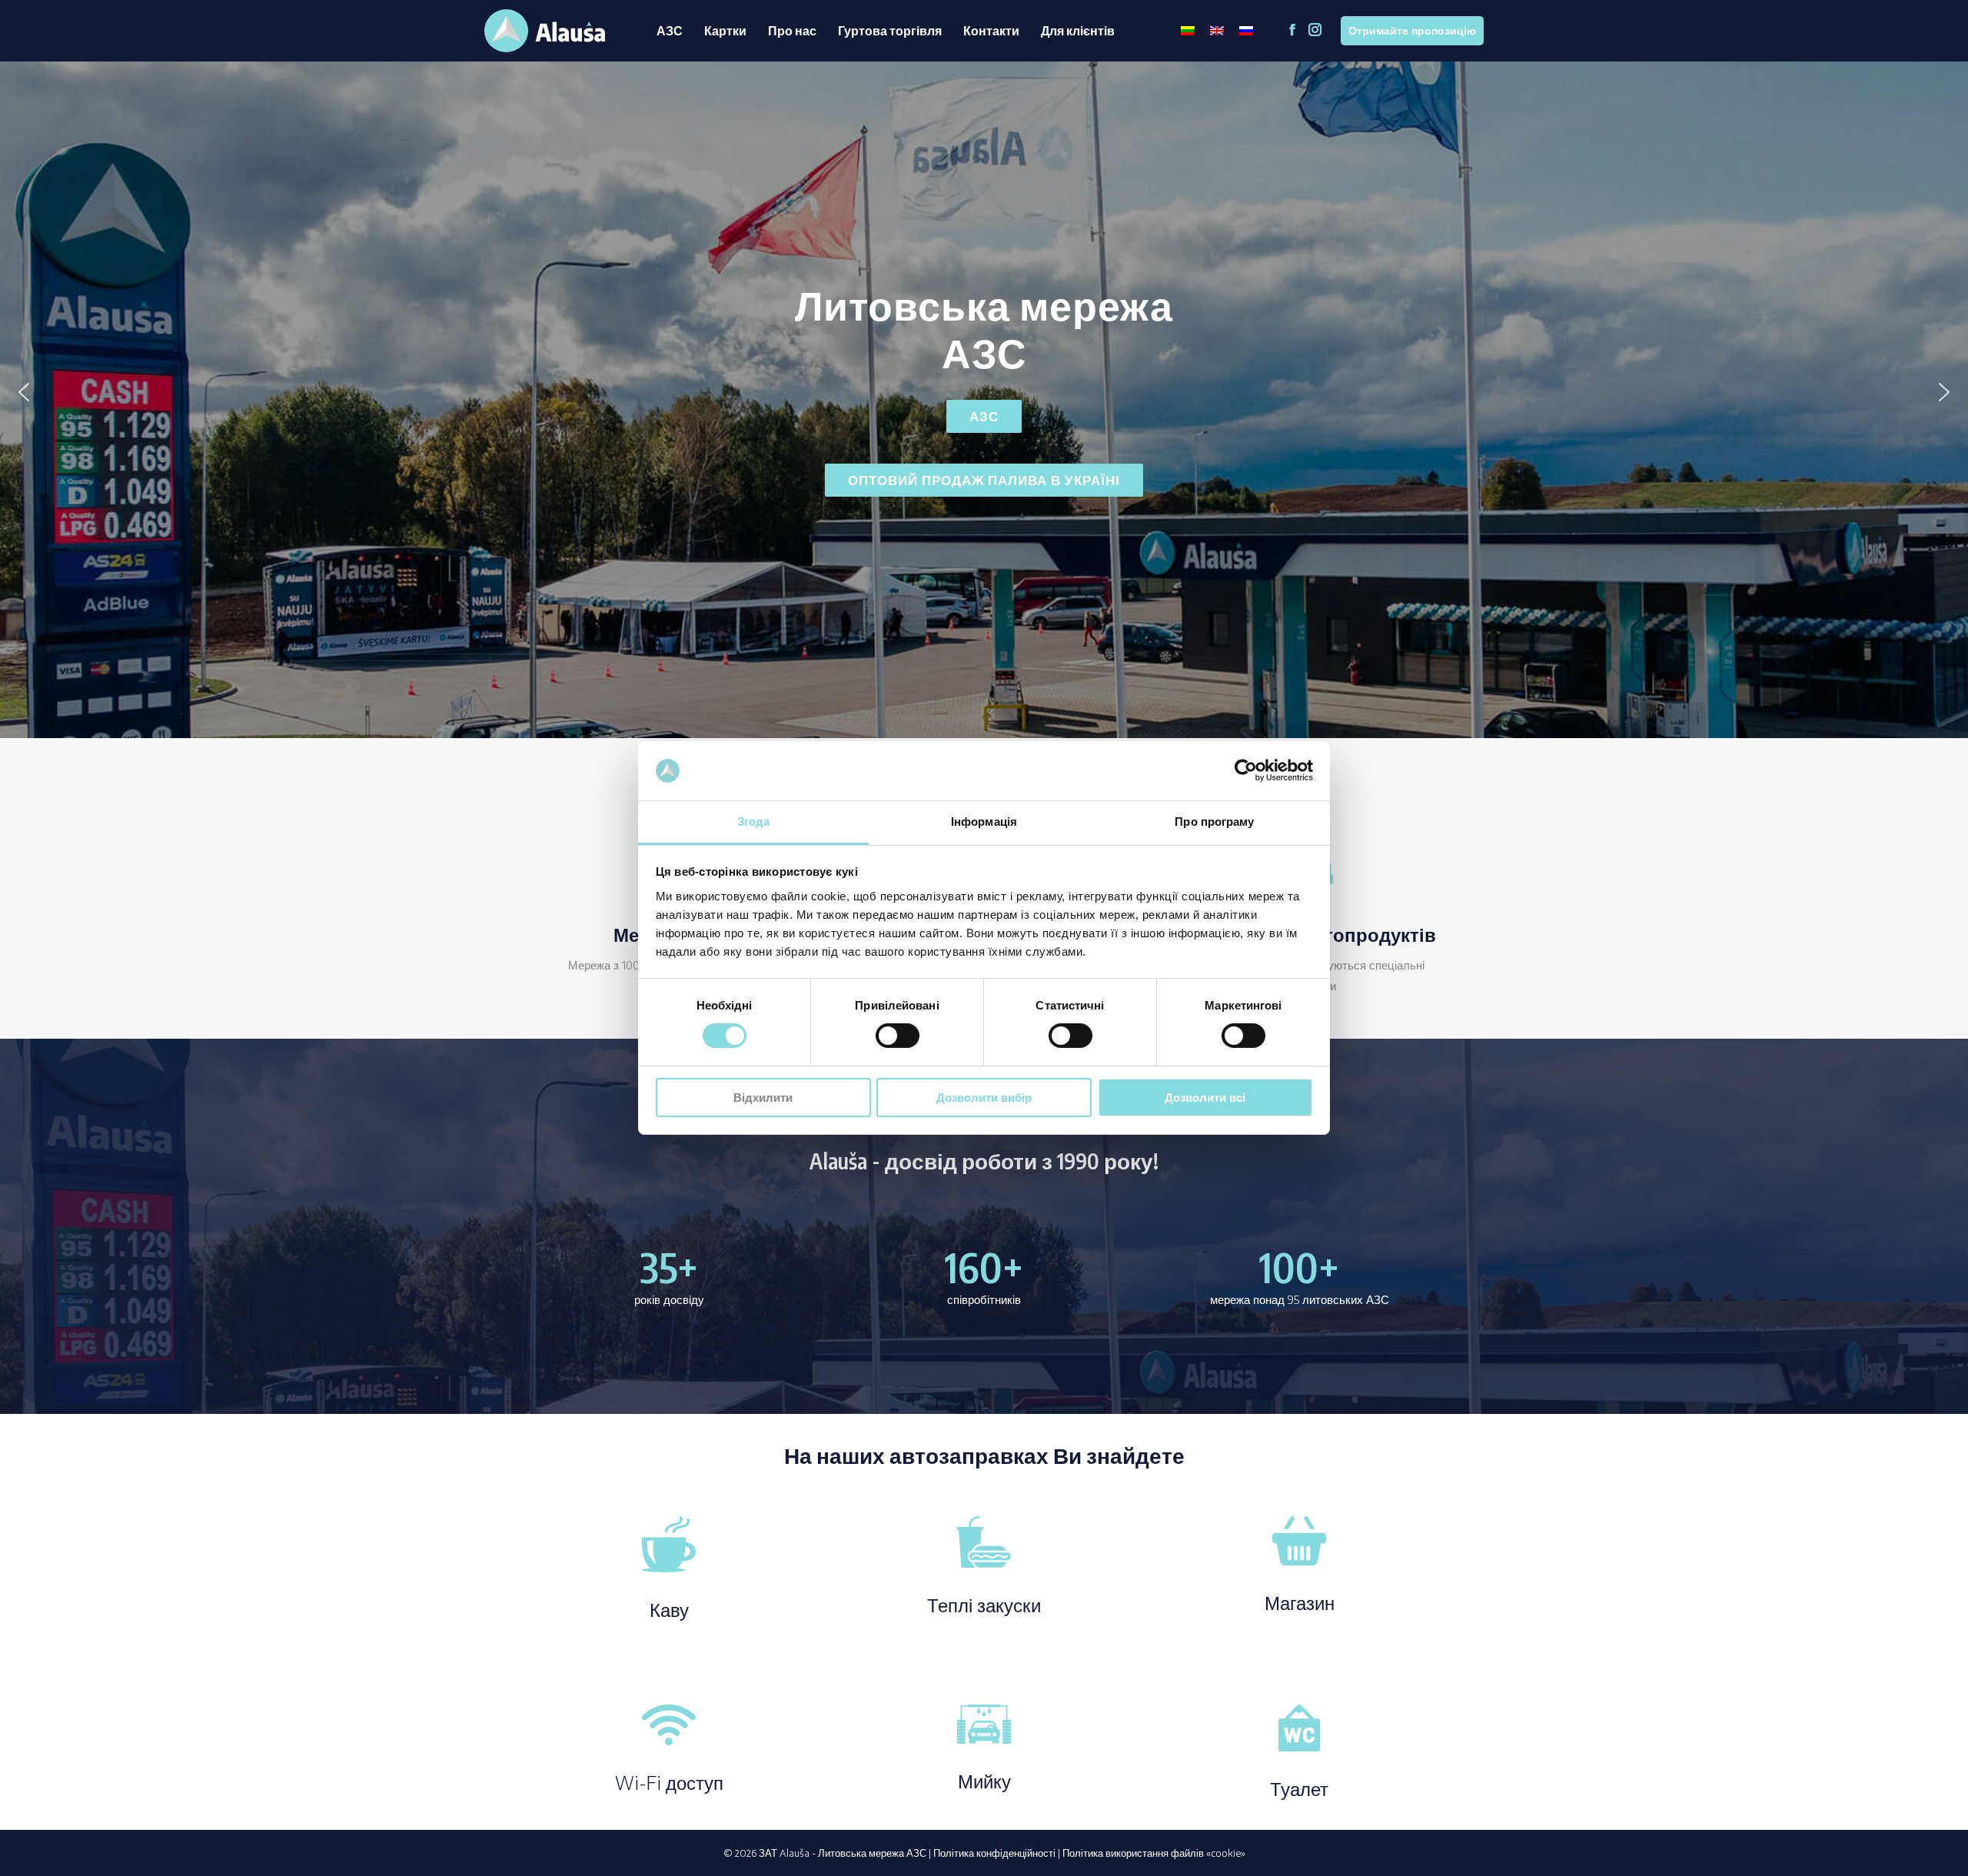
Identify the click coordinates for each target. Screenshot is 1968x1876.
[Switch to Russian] (1246, 31)
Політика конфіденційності (994, 1853)
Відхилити (763, 1098)
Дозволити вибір (984, 1098)
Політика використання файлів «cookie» (1154, 1853)
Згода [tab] (754, 822)
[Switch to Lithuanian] (1188, 31)
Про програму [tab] (1214, 822)
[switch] (898, 1036)
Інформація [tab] (984, 822)
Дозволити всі (1205, 1098)
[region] (984, 392)
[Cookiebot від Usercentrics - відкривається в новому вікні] (1246, 770)
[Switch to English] (1217, 31)
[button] (24, 392)
